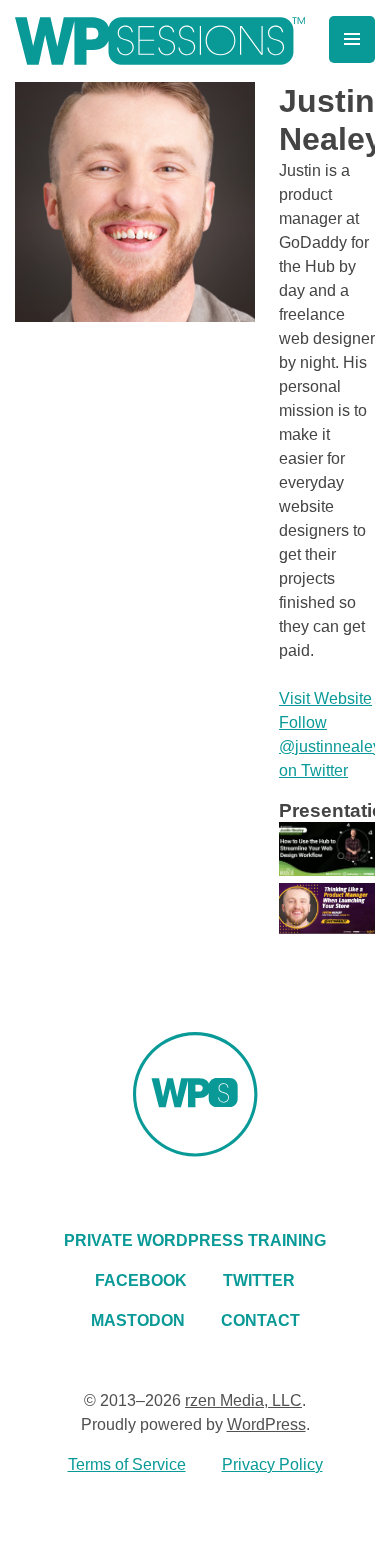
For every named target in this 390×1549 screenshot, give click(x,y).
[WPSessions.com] (160, 41)
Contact (260, 1320)
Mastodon (138, 1320)
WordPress (266, 1424)
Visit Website (325, 698)
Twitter (259, 1280)
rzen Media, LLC (243, 1400)
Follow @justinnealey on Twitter (330, 746)
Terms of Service (127, 1464)
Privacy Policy (272, 1464)
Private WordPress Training (195, 1240)
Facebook (141, 1280)
